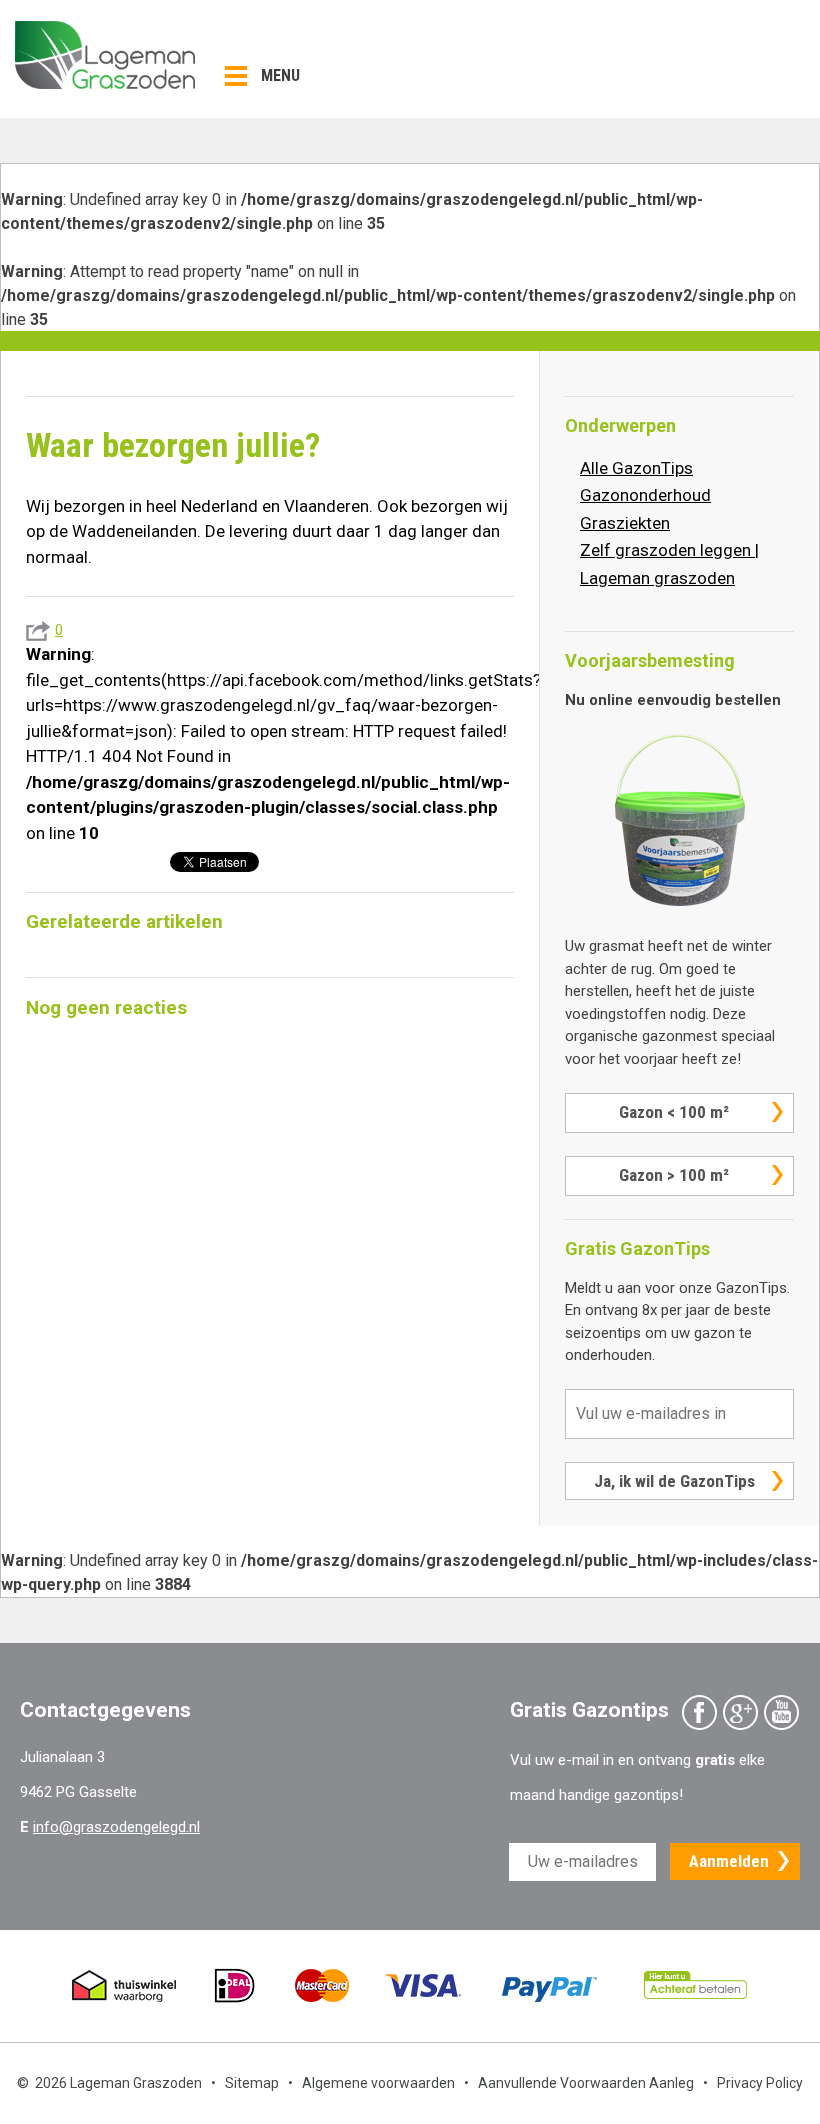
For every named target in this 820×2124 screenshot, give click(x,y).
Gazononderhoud (645, 495)
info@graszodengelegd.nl (116, 1827)
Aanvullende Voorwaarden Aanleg (586, 2083)
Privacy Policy (760, 2083)
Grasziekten (625, 523)
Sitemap (252, 2083)
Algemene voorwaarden (378, 2083)
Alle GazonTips (636, 468)
